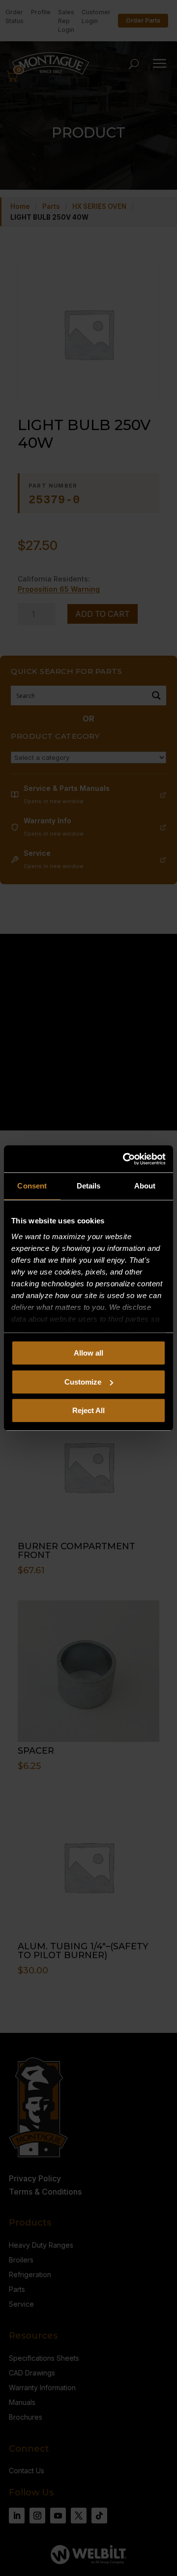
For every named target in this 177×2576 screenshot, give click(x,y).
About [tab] (145, 1186)
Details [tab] (89, 1186)
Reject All (88, 1410)
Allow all (88, 1353)
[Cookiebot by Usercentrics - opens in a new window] (125, 1159)
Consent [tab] (32, 1186)
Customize (83, 1382)
